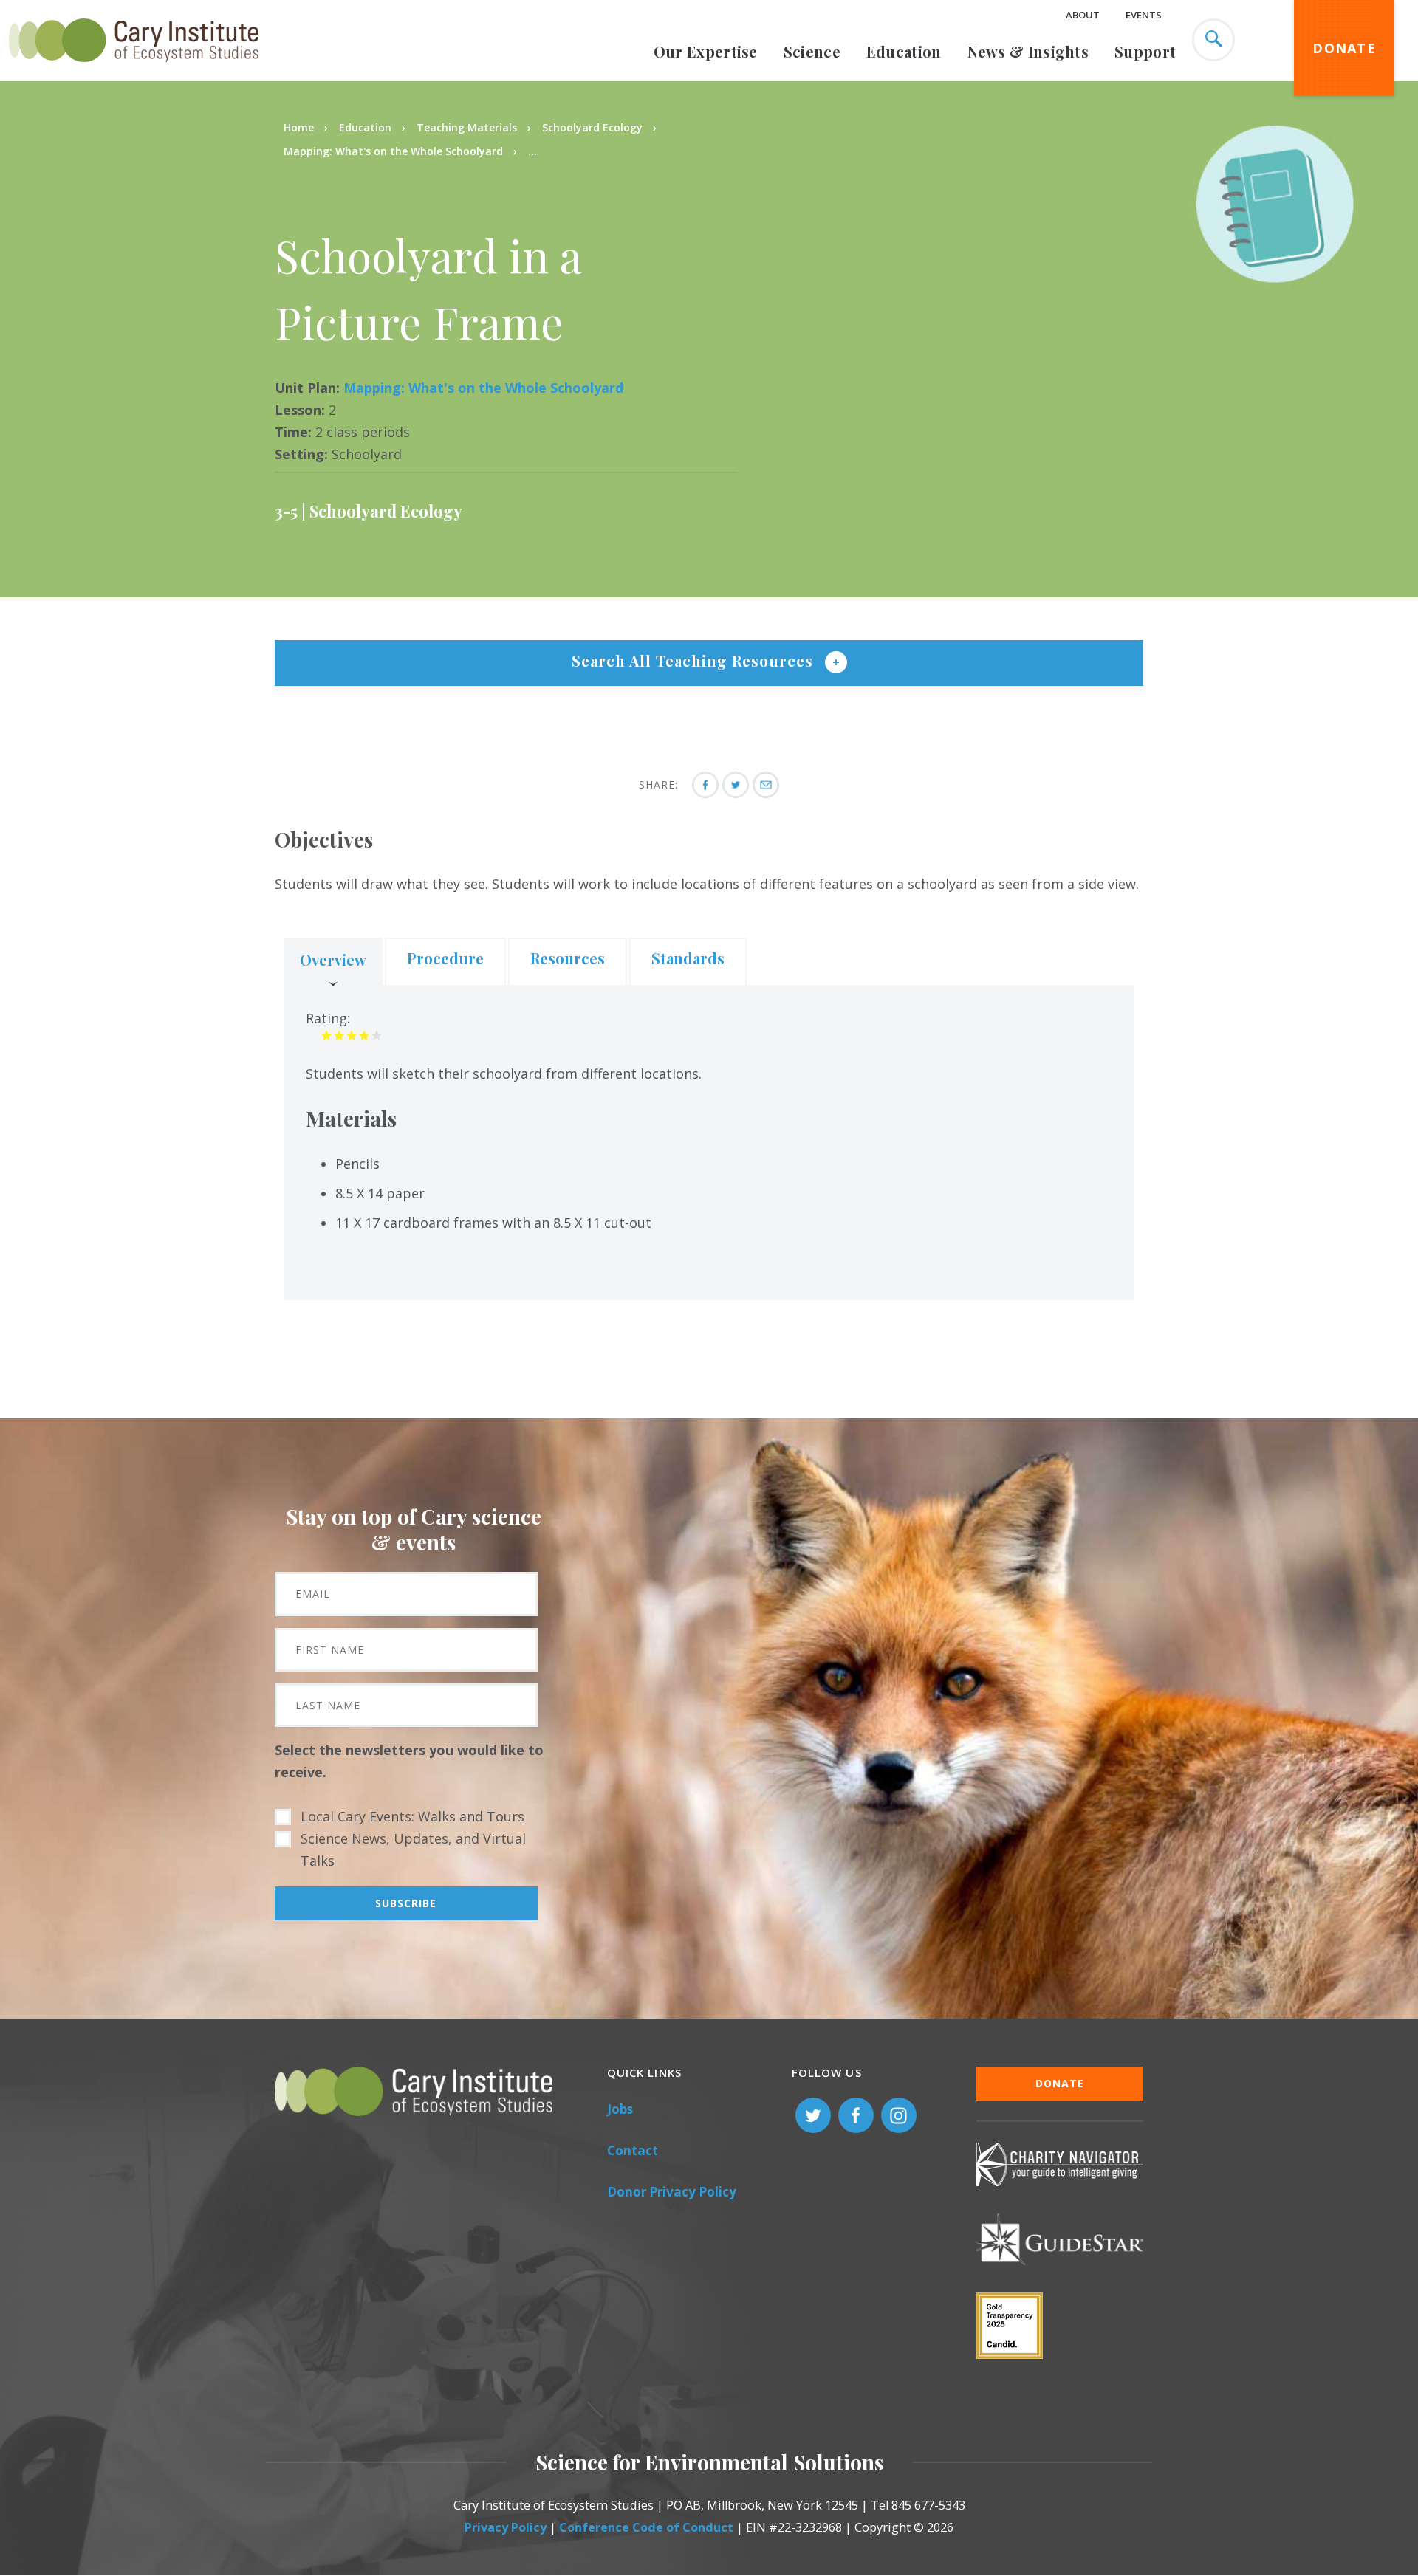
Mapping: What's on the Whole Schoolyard (393, 151)
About (1083, 15)
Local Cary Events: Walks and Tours (412, 1816)
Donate (1344, 48)
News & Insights (1028, 51)
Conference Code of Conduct (646, 2527)
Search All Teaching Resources (695, 660)
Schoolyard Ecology (592, 127)
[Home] (134, 70)
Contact (633, 2150)
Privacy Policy (506, 2527)
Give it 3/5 (352, 1035)
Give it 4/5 (364, 1035)
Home (299, 127)
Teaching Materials (467, 127)
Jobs (620, 2109)
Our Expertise (706, 51)
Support (1145, 51)
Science (812, 51)
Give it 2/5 (339, 1035)
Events (1144, 15)
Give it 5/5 (377, 1035)
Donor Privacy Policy (672, 2192)
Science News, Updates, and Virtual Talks (413, 1849)
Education (904, 51)
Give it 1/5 (327, 1035)
